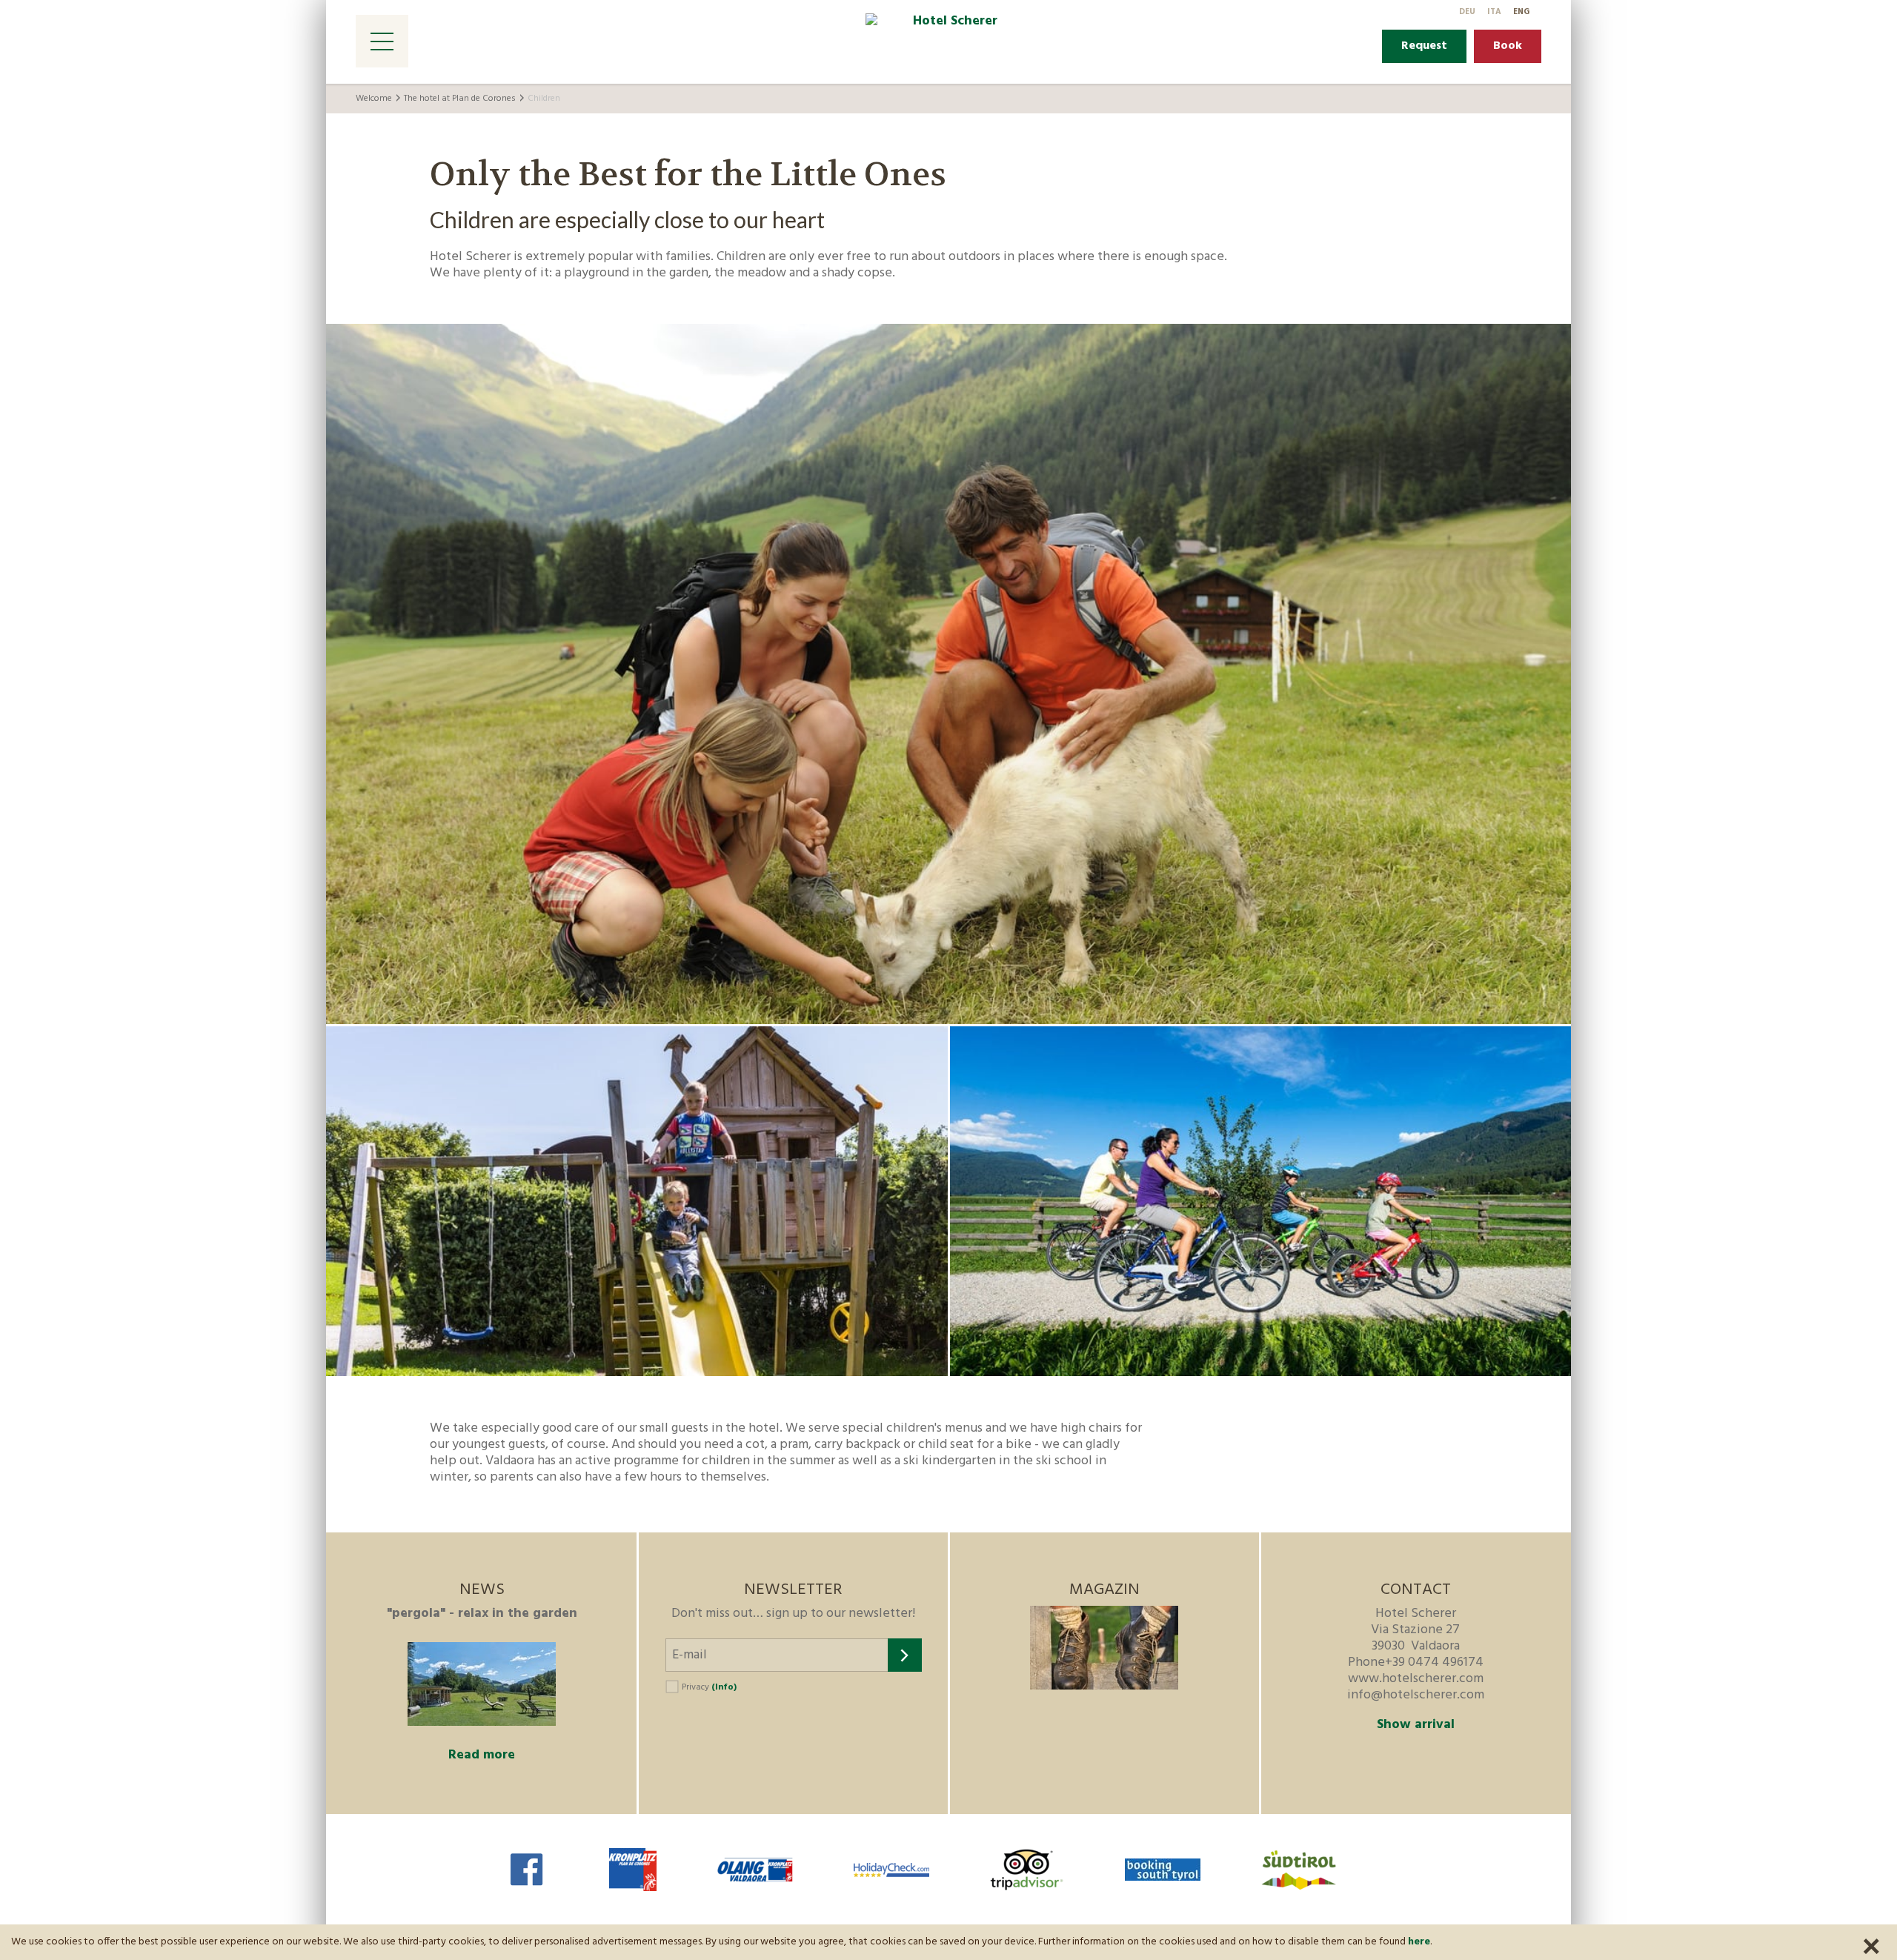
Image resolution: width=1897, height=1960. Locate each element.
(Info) (724, 1687)
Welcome (374, 99)
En (1521, 12)
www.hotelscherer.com (1416, 1679)
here (1419, 1942)
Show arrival (1416, 1725)
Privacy (709, 1687)
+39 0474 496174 (1434, 1662)
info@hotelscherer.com (1416, 1695)
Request (1424, 46)
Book (1508, 46)
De (1467, 12)
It (1494, 12)
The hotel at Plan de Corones (460, 99)
